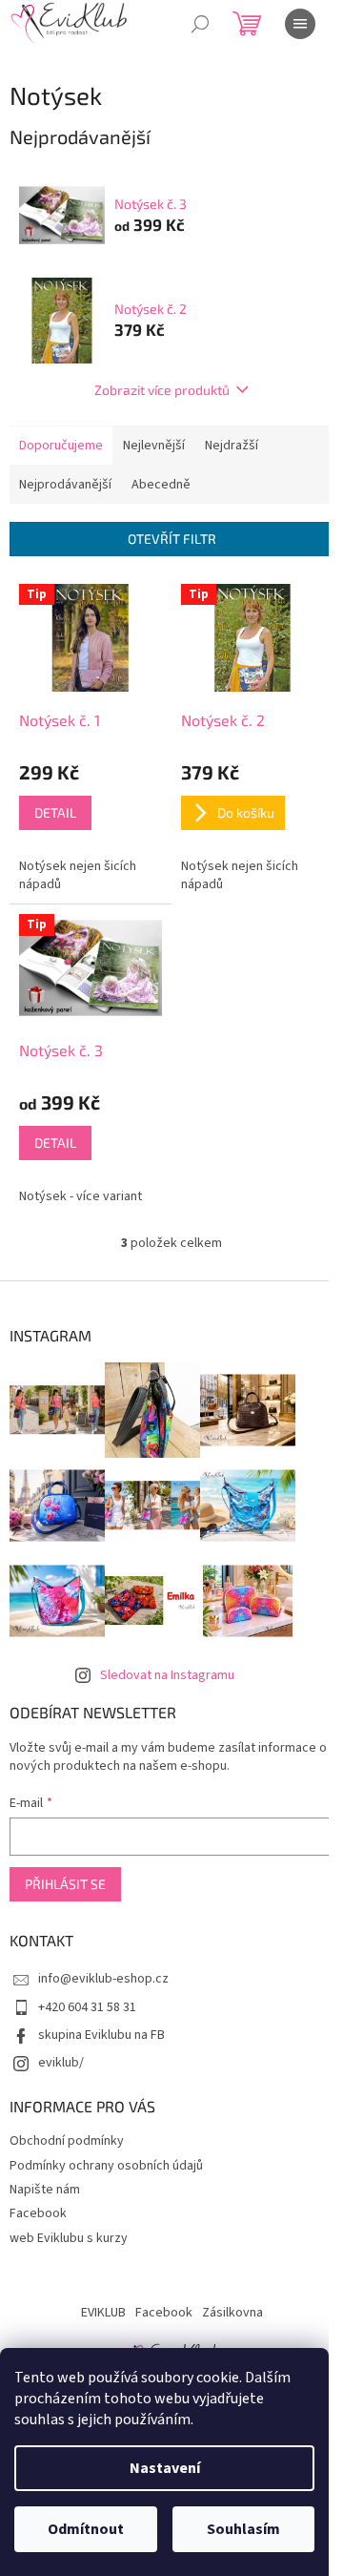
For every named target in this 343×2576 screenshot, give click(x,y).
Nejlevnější (154, 446)
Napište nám (45, 2190)
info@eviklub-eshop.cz (103, 1979)
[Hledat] (200, 24)
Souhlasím (243, 2529)
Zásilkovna (232, 2313)
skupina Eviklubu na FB (101, 2035)
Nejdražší (232, 446)
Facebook (38, 2213)
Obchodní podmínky (67, 2141)
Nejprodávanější (65, 485)
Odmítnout (86, 2529)
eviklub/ (61, 2063)
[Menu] (300, 24)
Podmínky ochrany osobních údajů (106, 2166)
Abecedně (161, 485)
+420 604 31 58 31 (87, 2007)
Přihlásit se (65, 1884)
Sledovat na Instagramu (167, 1675)
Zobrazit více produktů (162, 390)
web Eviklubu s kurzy (69, 2238)
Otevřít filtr (172, 539)
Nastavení (165, 2468)
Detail (55, 812)
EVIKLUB (103, 2313)
